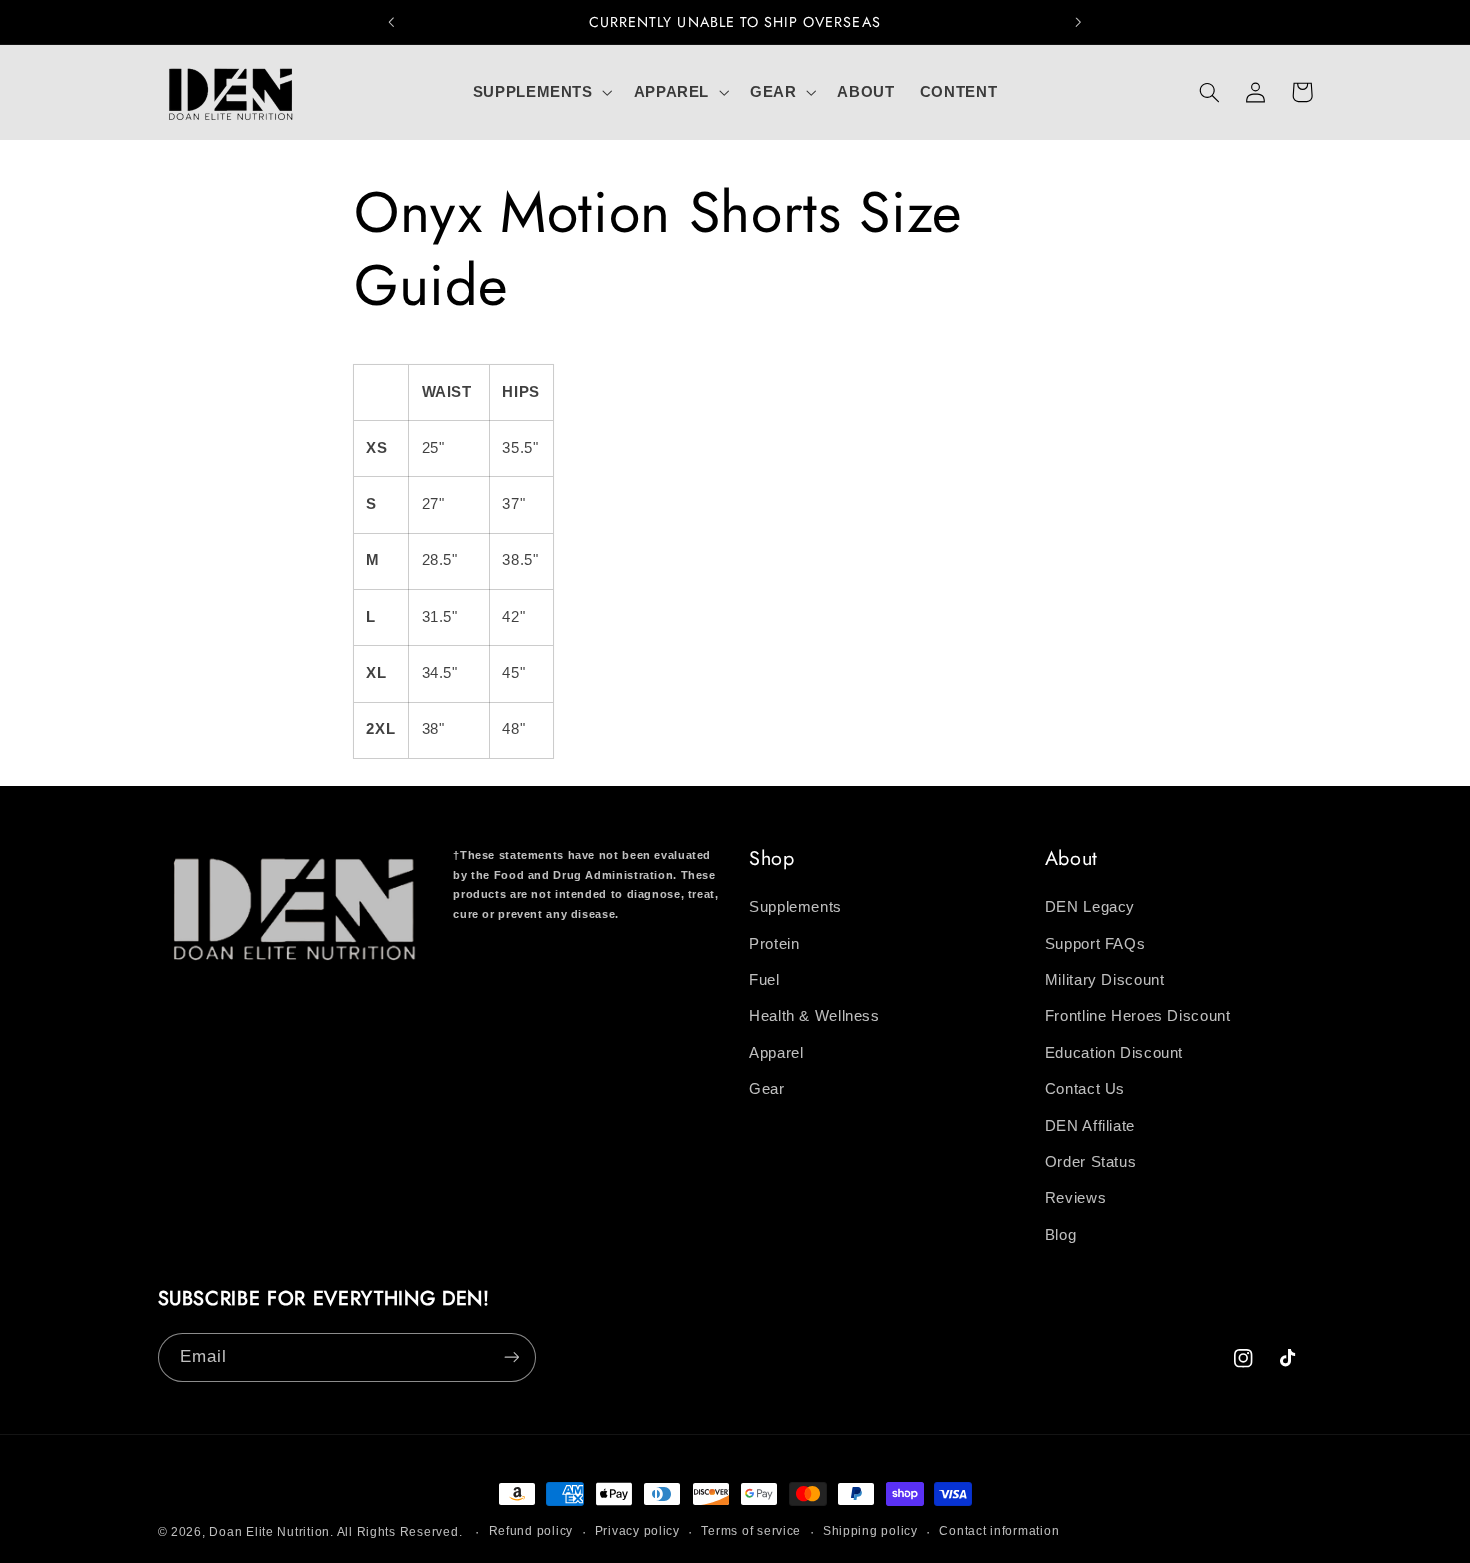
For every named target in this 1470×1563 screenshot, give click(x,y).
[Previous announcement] (392, 22)
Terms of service (751, 1532)
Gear (767, 1090)
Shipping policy (870, 1532)
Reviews (1075, 1199)
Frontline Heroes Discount (1138, 1017)
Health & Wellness (814, 1017)
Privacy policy (637, 1532)
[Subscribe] (511, 1356)
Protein (774, 944)
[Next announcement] (1078, 22)
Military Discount (1105, 980)
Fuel (764, 980)
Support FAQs (1095, 944)
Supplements (795, 908)
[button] (540, 92)
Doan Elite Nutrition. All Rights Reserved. (335, 1532)
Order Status (1091, 1162)
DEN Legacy (1090, 908)
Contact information (999, 1532)
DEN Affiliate (1090, 1126)
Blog (1061, 1235)
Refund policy (531, 1532)
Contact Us (1085, 1090)
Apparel (776, 1053)
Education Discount (1114, 1053)
